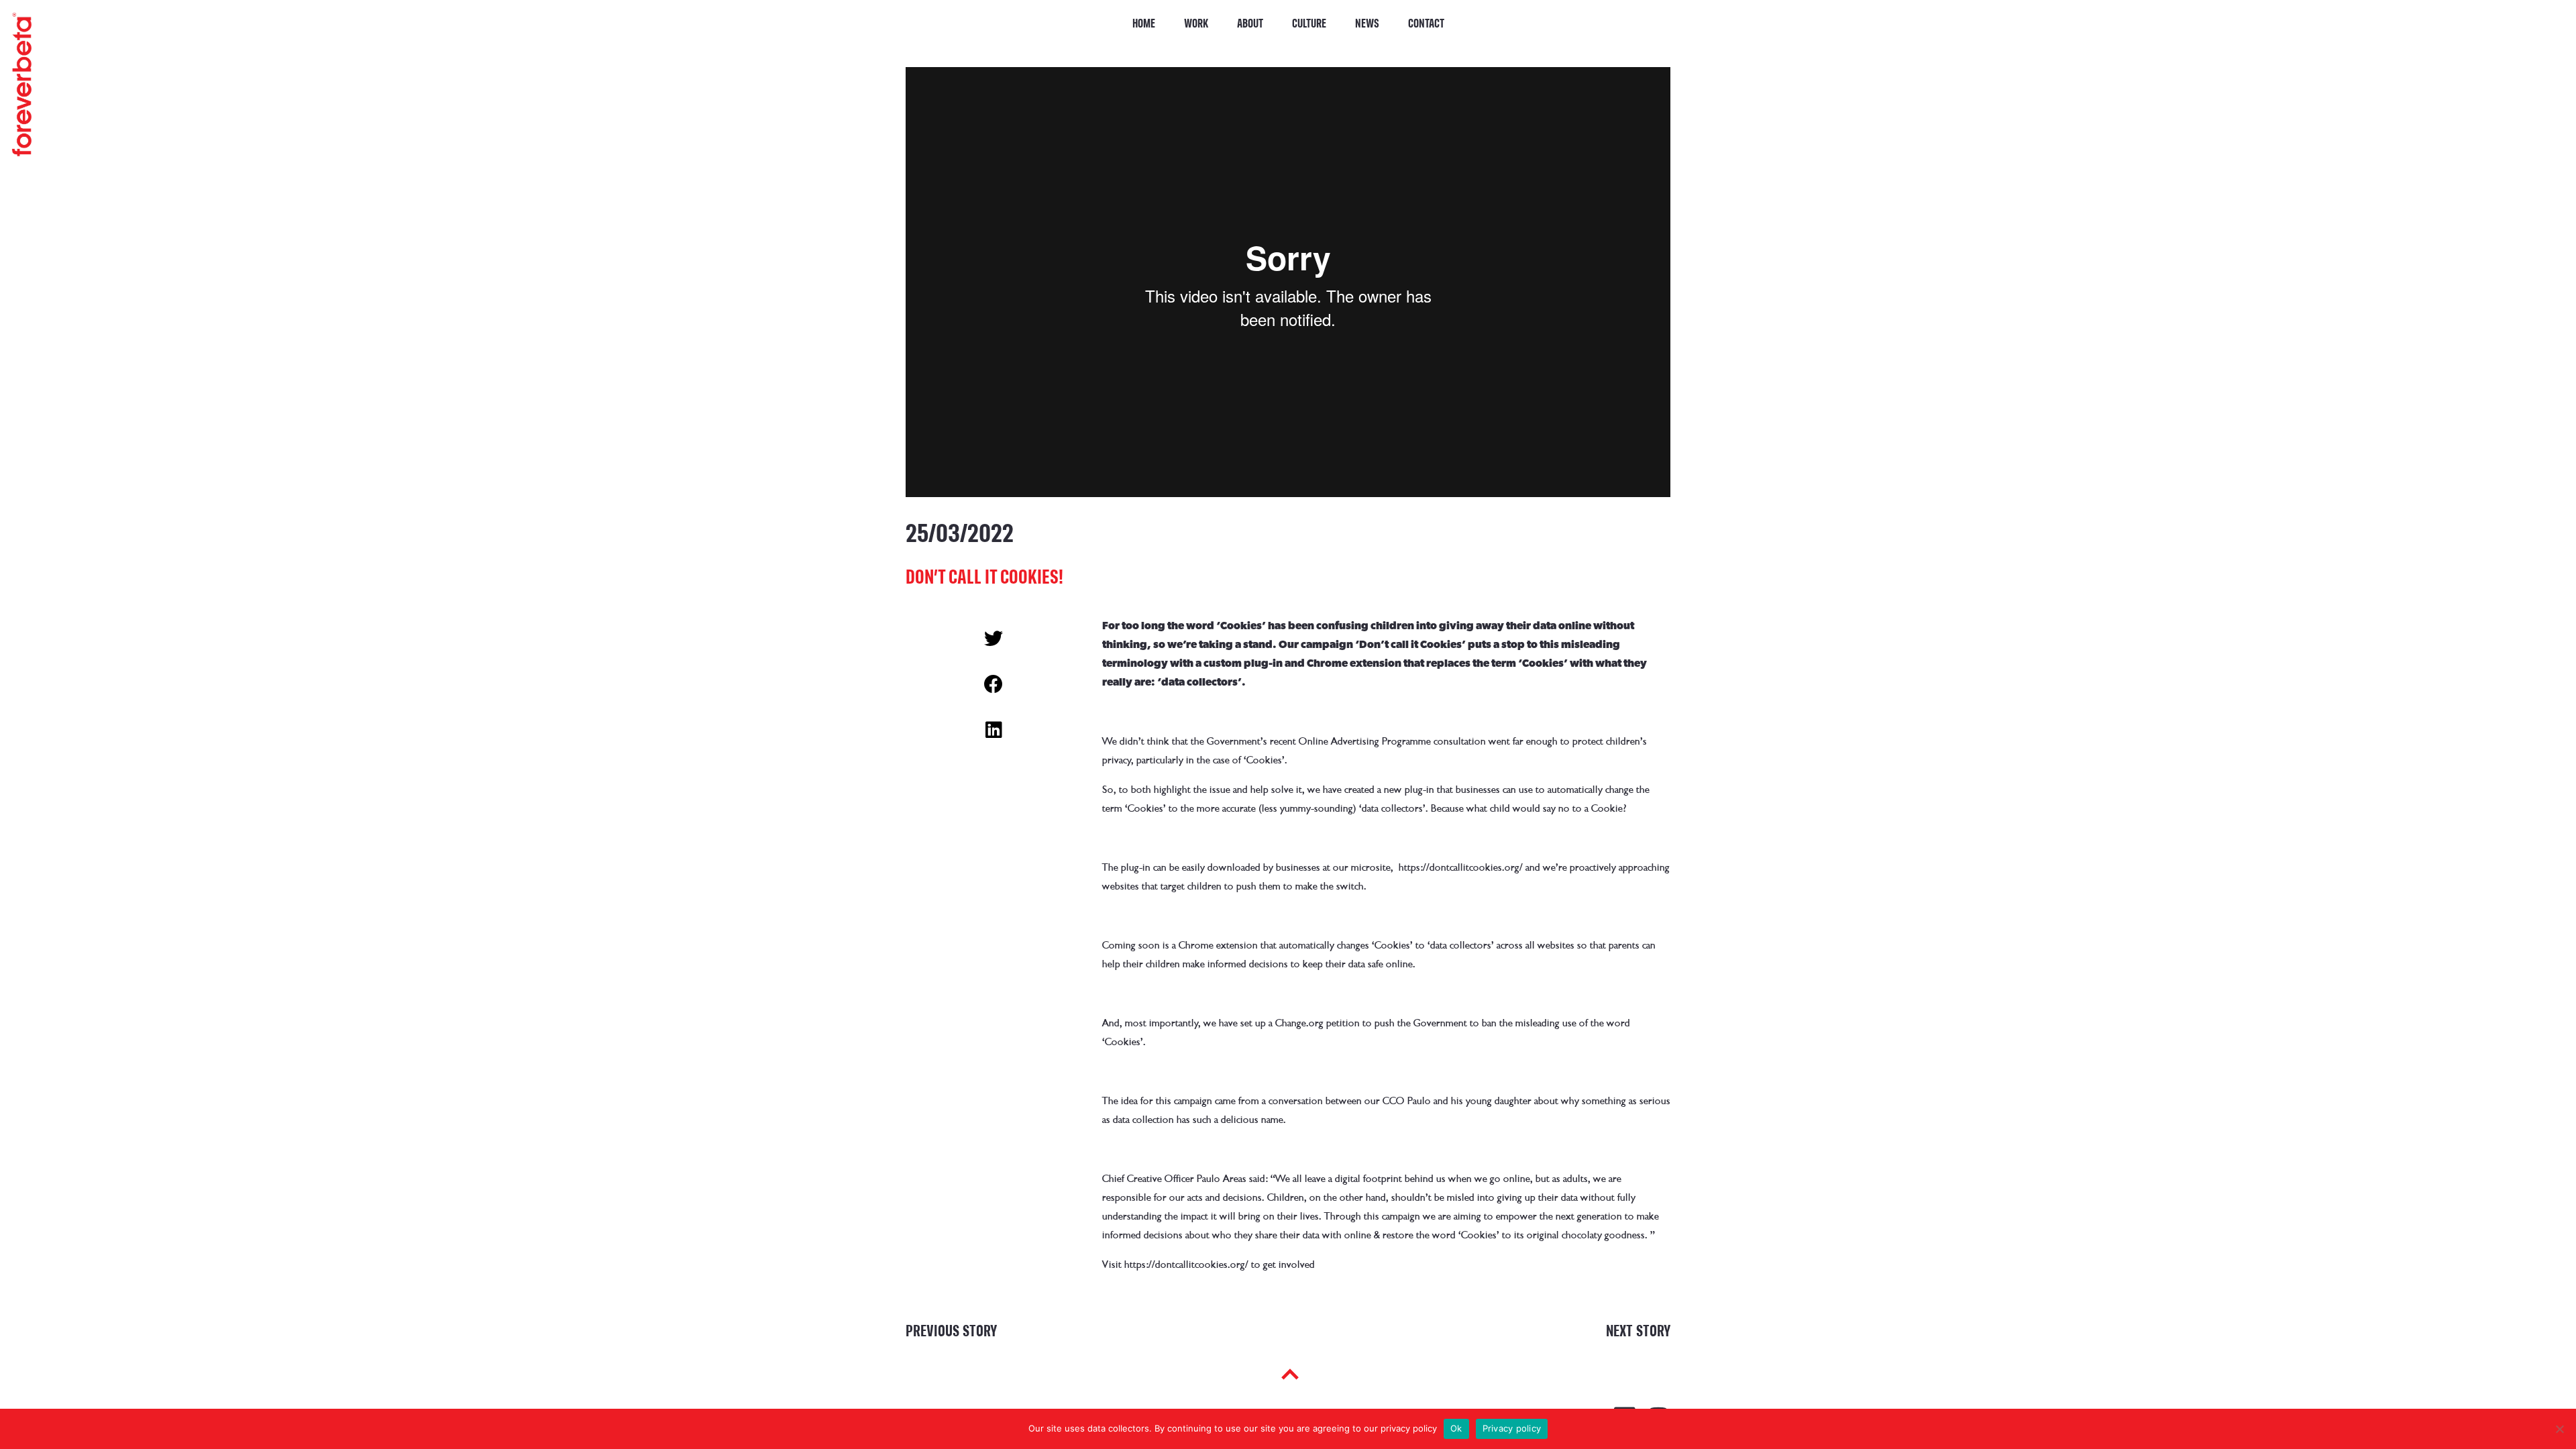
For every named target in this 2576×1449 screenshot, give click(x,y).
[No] (2559, 1429)
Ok (1456, 1428)
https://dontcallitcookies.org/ (1461, 867)
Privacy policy (1512, 1428)
